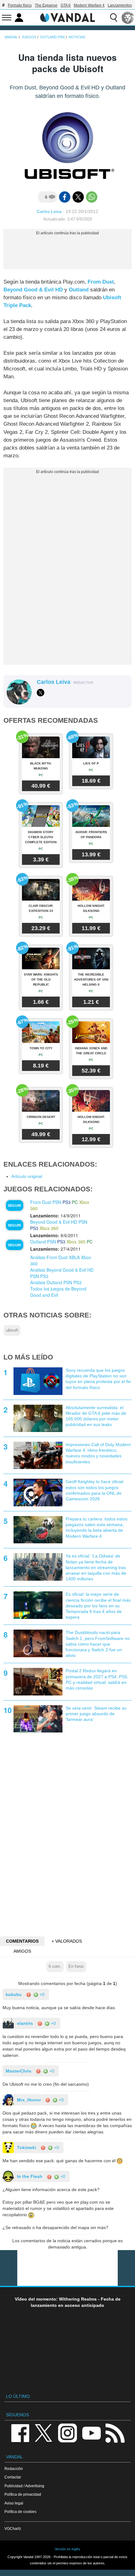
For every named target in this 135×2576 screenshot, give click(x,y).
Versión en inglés (67, 2549)
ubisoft (12, 1330)
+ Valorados (67, 1941)
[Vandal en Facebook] (20, 2432)
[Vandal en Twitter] (44, 2432)
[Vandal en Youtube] (91, 2432)
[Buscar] (114, 18)
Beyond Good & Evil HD (33, 290)
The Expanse (46, 5)
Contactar (13, 2477)
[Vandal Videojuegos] (67, 17)
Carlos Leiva (49, 211)
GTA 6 (66, 5)
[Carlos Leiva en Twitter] (40, 693)
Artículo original (27, 1176)
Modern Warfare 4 (89, 5)
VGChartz (13, 2528)
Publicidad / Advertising (24, 2486)
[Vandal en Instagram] (67, 2432)
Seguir (14, 1206)
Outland (79, 290)
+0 (41, 1994)
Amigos (22, 1951)
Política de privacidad (23, 2494)
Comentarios (22, 1941)
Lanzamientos (120, 5)
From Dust (101, 282)
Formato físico (20, 5)
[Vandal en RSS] (115, 2432)
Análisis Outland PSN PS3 (56, 1282)
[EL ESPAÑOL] (128, 18)
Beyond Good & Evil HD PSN (59, 1222)
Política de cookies (20, 2512)
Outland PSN (43, 1242)
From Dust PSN (46, 1202)
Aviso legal (14, 2503)
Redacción (14, 2469)
